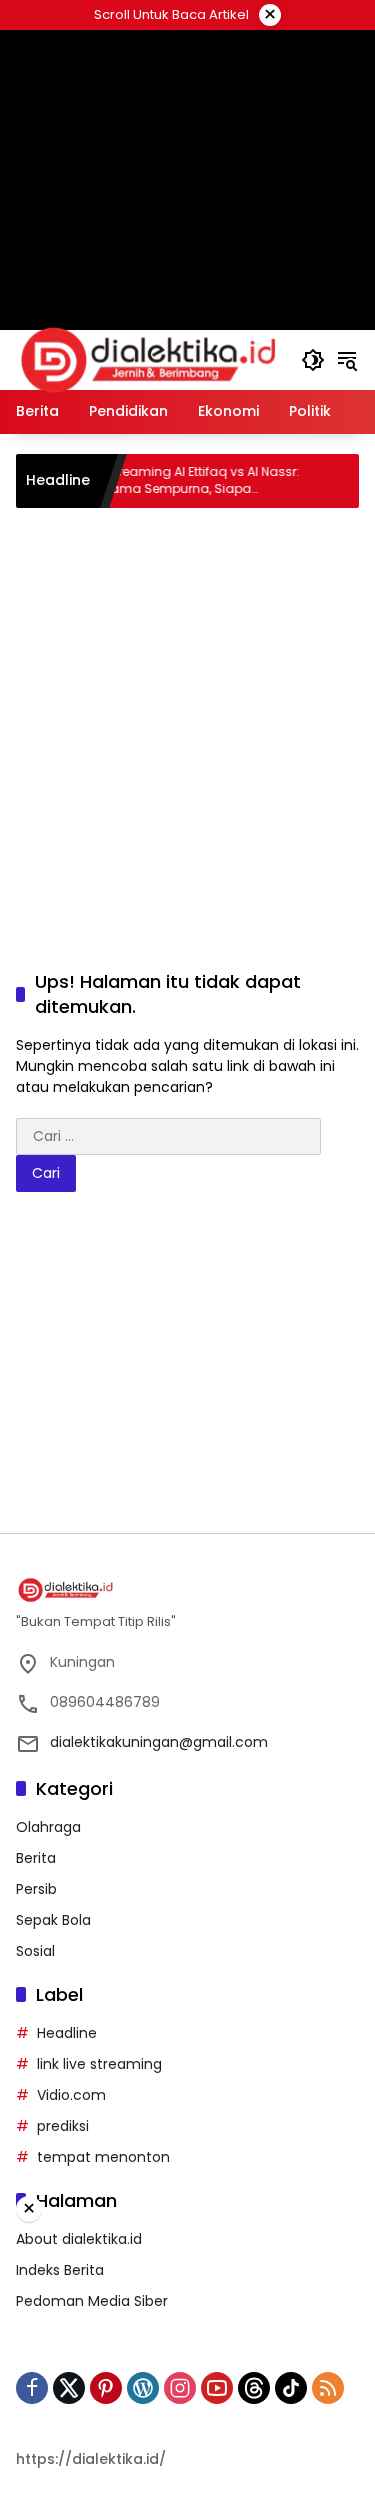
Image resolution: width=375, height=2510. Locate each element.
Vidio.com (71, 2095)
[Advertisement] (187, 715)
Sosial (35, 1951)
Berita (36, 1858)
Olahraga (48, 1827)
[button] (313, 360)
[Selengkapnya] (187, 1590)
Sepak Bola (53, 1920)
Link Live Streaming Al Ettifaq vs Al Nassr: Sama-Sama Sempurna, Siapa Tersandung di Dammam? (157, 481)
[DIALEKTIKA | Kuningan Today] (148, 359)
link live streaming (99, 2064)
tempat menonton (103, 2157)
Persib (36, 1889)
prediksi (63, 2126)
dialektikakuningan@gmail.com (159, 1742)
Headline (67, 2033)
